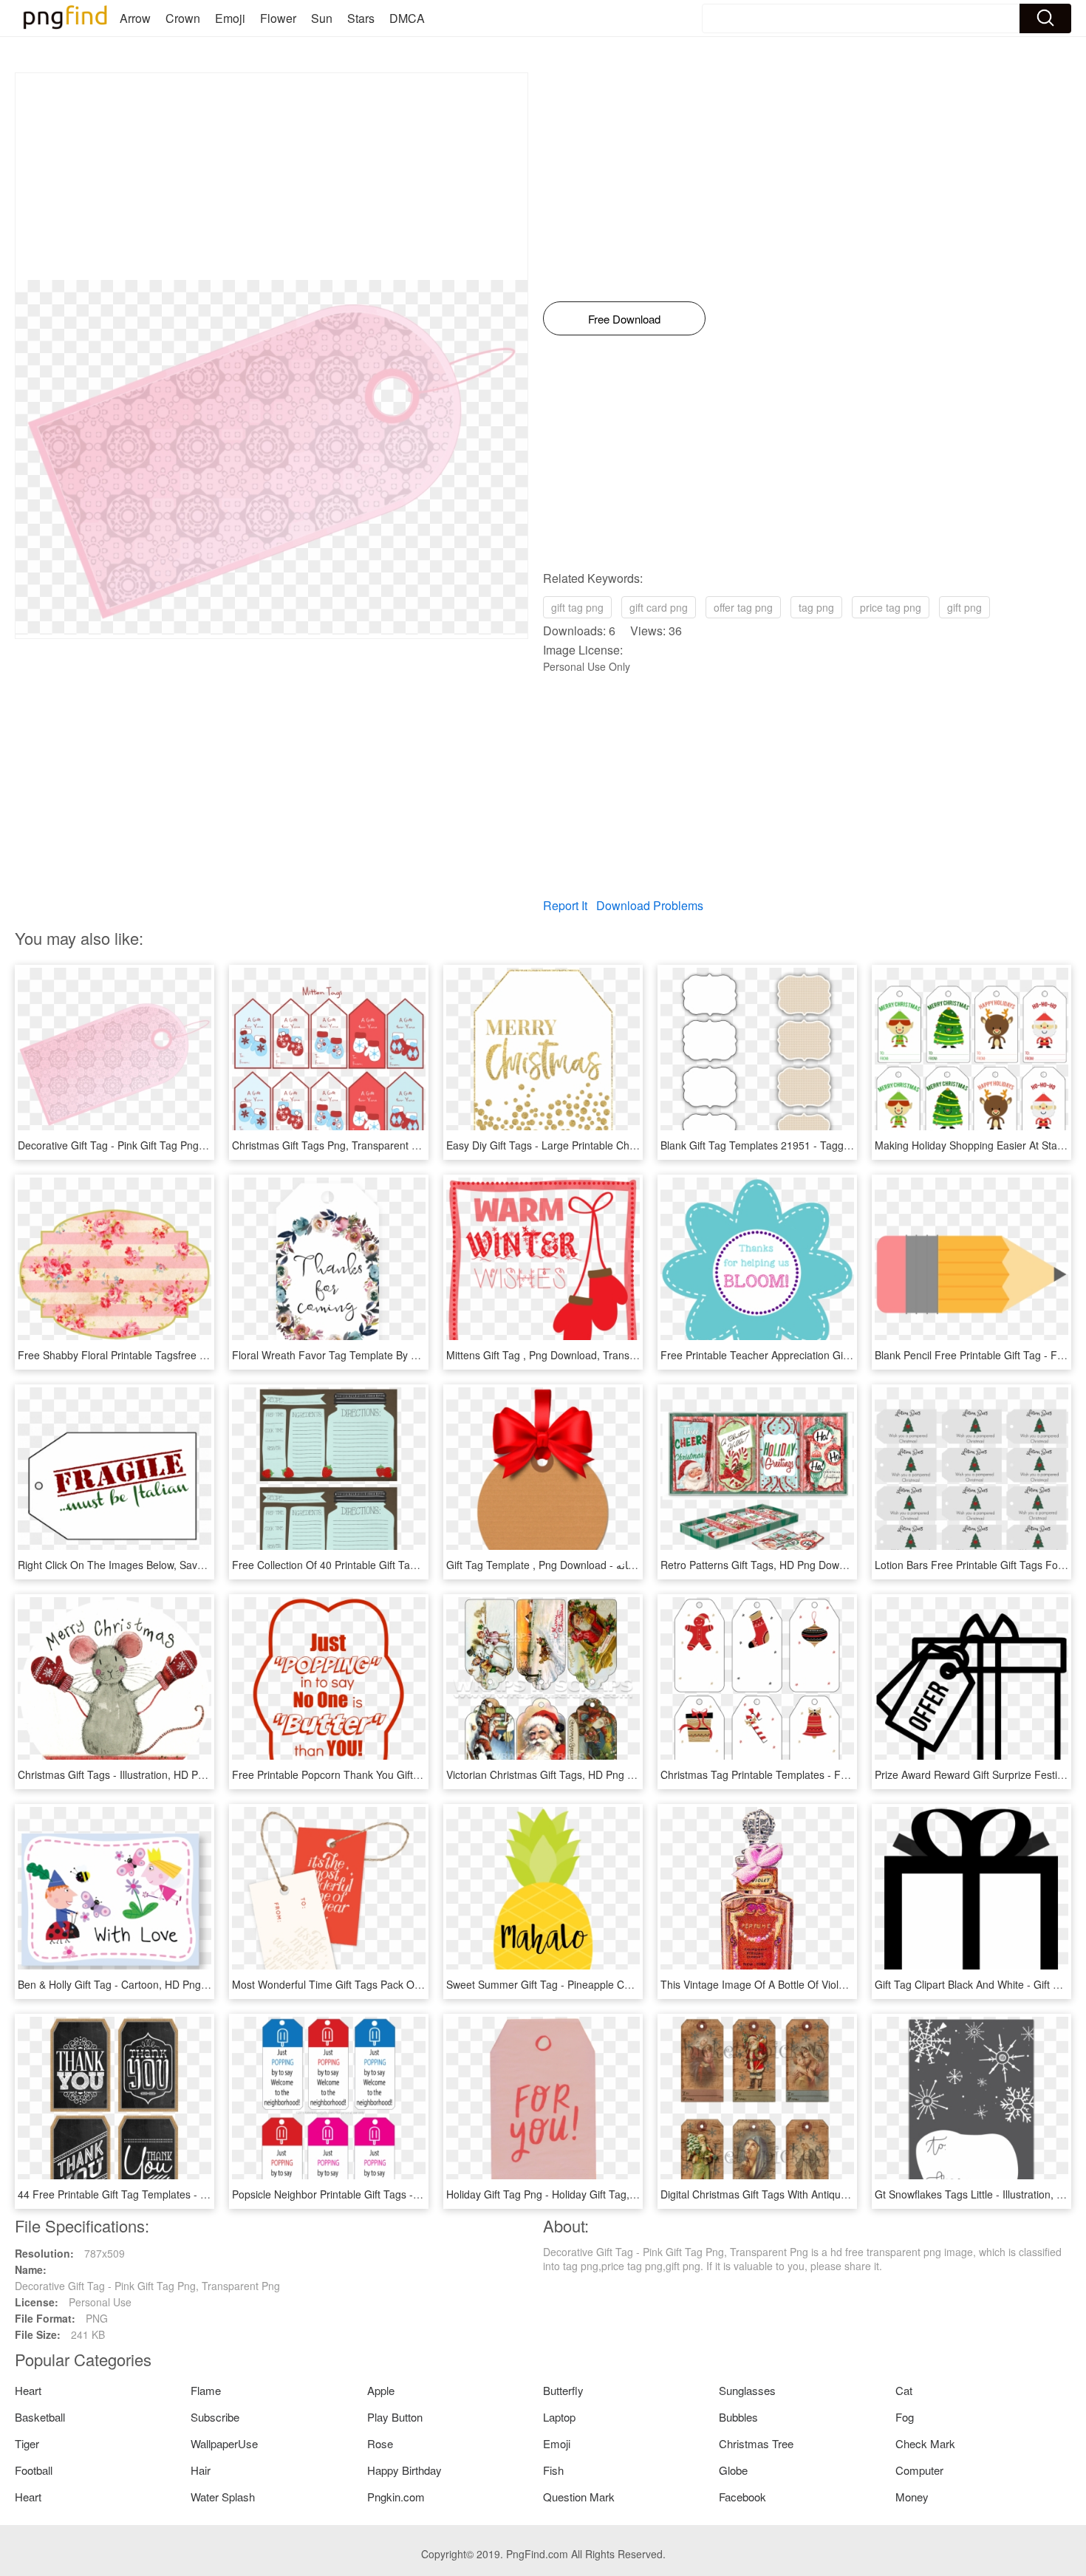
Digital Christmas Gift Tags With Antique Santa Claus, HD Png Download (829, 2194)
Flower (278, 18)
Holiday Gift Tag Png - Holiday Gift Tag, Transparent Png (578, 2194)
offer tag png (743, 607)
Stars (361, 18)
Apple (381, 2390)
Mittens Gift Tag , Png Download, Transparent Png (564, 1355)
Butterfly (563, 2390)
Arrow (135, 18)
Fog (905, 2417)
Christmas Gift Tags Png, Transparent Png (331, 1145)
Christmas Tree (756, 2443)
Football (34, 2470)
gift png (964, 607)
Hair (201, 2470)
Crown (183, 18)
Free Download (624, 319)
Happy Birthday (404, 2470)
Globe (733, 2470)
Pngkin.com (396, 2497)
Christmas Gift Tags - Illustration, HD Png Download (139, 1774)
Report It (565, 905)
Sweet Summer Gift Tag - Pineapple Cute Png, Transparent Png (595, 1984)
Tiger (27, 2443)
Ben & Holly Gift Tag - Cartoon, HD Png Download (134, 1984)
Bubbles (738, 2417)
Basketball (40, 2417)
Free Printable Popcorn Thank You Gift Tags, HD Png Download (381, 1774)
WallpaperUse (224, 2443)
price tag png (891, 607)
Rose (380, 2443)
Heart (28, 2390)
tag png (816, 607)
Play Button (395, 2417)
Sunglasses (747, 2390)
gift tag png (577, 607)
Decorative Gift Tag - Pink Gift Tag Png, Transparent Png (150, 1145)
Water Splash (223, 2497)
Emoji (230, 18)
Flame (206, 2390)
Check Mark (925, 2443)
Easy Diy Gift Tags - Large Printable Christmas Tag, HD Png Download (611, 1145)
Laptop (559, 2417)
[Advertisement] (271, 177)
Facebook (742, 2497)
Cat (904, 2390)
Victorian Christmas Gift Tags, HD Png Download (560, 1774)
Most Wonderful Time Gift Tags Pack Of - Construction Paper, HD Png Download (420, 1984)
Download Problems (650, 905)
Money (912, 2497)
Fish (553, 2470)
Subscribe (215, 2417)
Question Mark (579, 2497)
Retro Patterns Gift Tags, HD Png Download (763, 1565)
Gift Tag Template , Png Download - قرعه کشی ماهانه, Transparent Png (612, 1565)
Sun (322, 18)
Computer (919, 2470)
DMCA (407, 18)
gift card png (659, 607)
